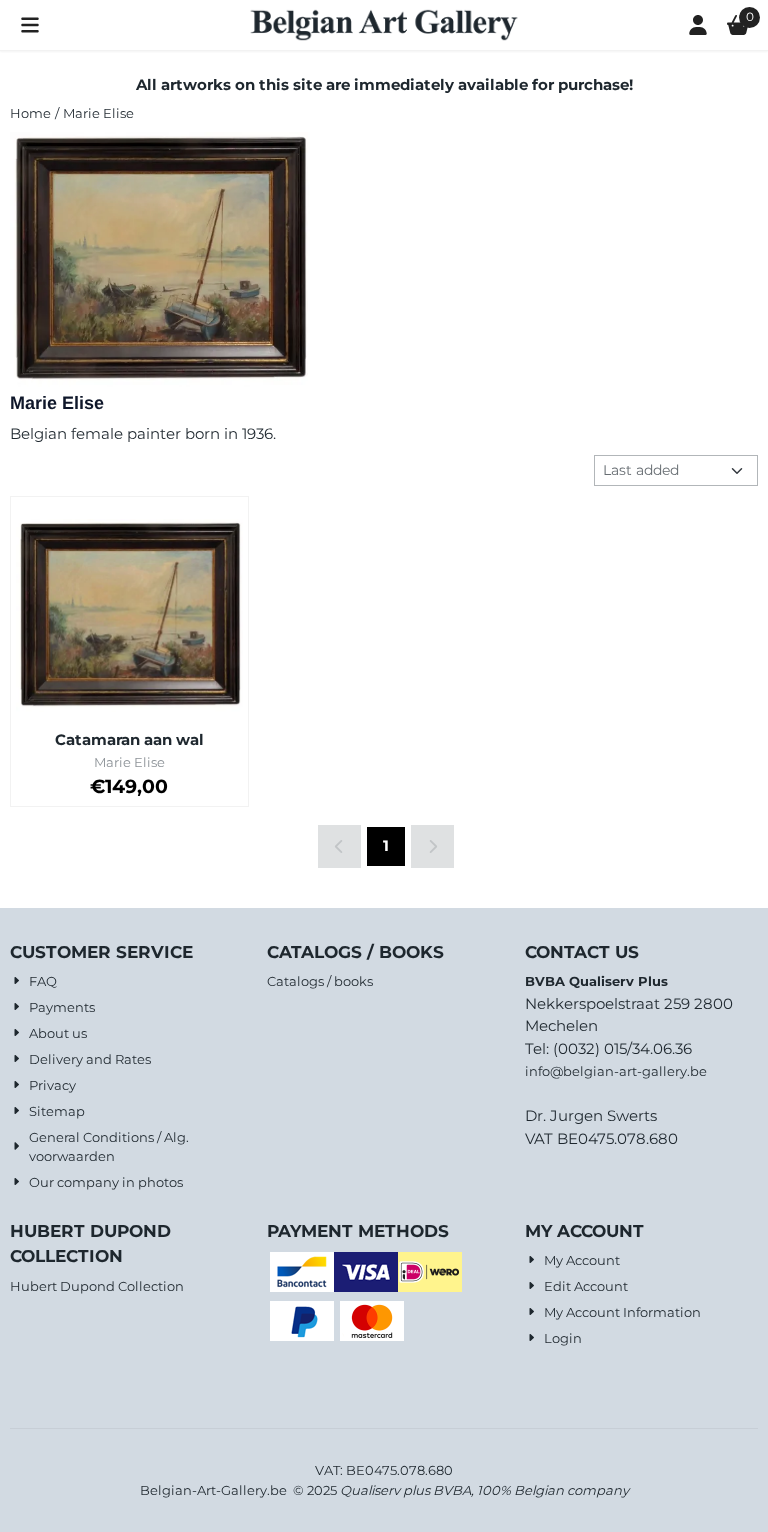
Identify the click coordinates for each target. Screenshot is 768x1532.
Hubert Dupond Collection (97, 1286)
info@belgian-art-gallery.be (616, 1071)
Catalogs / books (320, 981)
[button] (30, 25)
